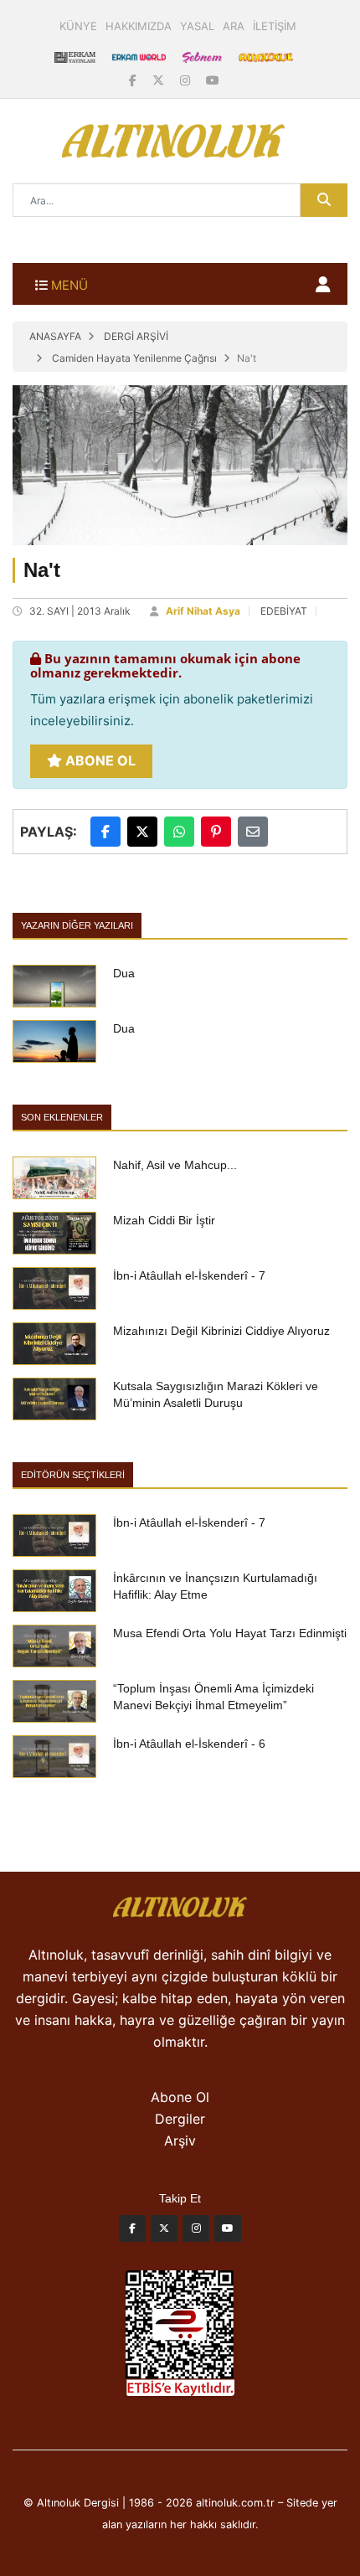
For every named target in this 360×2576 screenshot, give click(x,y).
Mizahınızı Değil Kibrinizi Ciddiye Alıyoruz (221, 1331)
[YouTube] (213, 80)
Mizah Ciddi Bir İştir (164, 1220)
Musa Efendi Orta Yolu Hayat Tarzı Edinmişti (230, 1633)
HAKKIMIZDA (139, 26)
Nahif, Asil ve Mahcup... (175, 1165)
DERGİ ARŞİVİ (136, 336)
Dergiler (180, 2119)
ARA (234, 26)
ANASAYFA (55, 336)
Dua (124, 973)
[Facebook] (134, 80)
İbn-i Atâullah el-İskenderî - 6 (189, 1744)
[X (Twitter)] (160, 80)
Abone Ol (99, 760)
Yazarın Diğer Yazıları (77, 925)
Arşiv (180, 2141)
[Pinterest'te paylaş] (216, 832)
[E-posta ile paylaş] (253, 832)
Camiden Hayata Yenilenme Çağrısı (134, 358)
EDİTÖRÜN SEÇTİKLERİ (73, 1475)
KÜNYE (78, 26)
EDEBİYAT (284, 611)
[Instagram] (187, 80)
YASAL (197, 26)
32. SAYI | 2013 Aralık (80, 611)
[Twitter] (164, 2233)
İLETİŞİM (275, 26)
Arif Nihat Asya (203, 611)
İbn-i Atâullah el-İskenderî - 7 (189, 1275)
